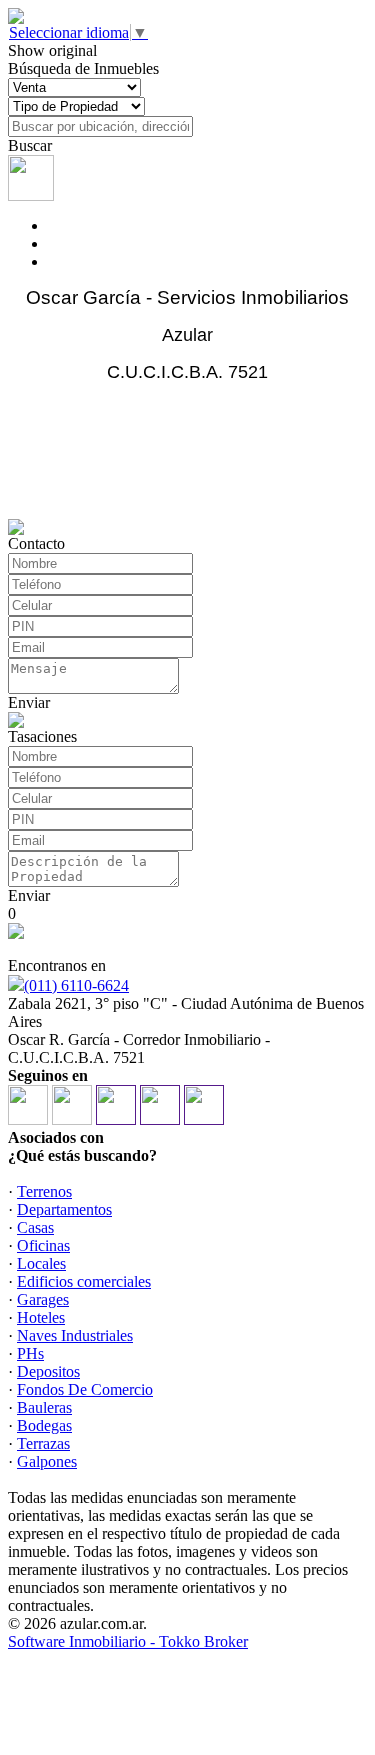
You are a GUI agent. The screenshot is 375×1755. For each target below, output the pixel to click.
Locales (41, 1263)
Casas (35, 1227)
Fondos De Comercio (85, 1389)
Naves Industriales (75, 1335)
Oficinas (43, 1245)
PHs (30, 1353)
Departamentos (64, 1209)
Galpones (47, 1461)
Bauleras (44, 1407)
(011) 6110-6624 (76, 985)
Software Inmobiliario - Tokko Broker (128, 1641)
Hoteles (41, 1317)
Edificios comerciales (84, 1281)
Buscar (30, 145)
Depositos (48, 1371)
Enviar (29, 702)
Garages (43, 1299)
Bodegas (44, 1425)
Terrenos (44, 1191)
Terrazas (43, 1443)
